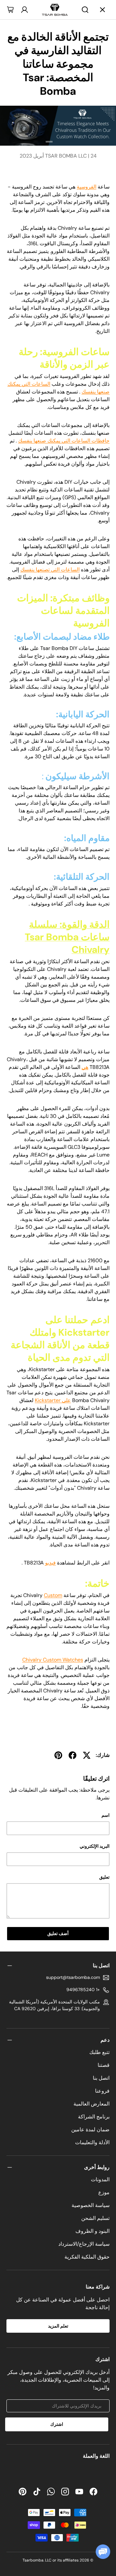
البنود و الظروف (92, 2231)
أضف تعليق (58, 1933)
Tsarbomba (33, 2560)
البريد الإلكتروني (95, 1846)
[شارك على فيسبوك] (72, 1755)
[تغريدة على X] (87, 1755)
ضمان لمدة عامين (90, 2130)
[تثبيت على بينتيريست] (58, 1755)
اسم (106, 1815)
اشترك (57, 2424)
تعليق (104, 1877)
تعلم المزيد (58, 2326)
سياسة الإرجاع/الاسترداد (84, 2244)
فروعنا (102, 2091)
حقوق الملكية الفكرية (87, 2257)
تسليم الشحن (95, 2218)
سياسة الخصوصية (91, 2205)
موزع (104, 2192)
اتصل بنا (101, 2078)
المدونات (100, 2179)
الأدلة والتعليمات (92, 2142)
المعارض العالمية (92, 2104)
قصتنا (104, 2065)
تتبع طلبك (99, 2052)
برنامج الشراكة (94, 2117)
